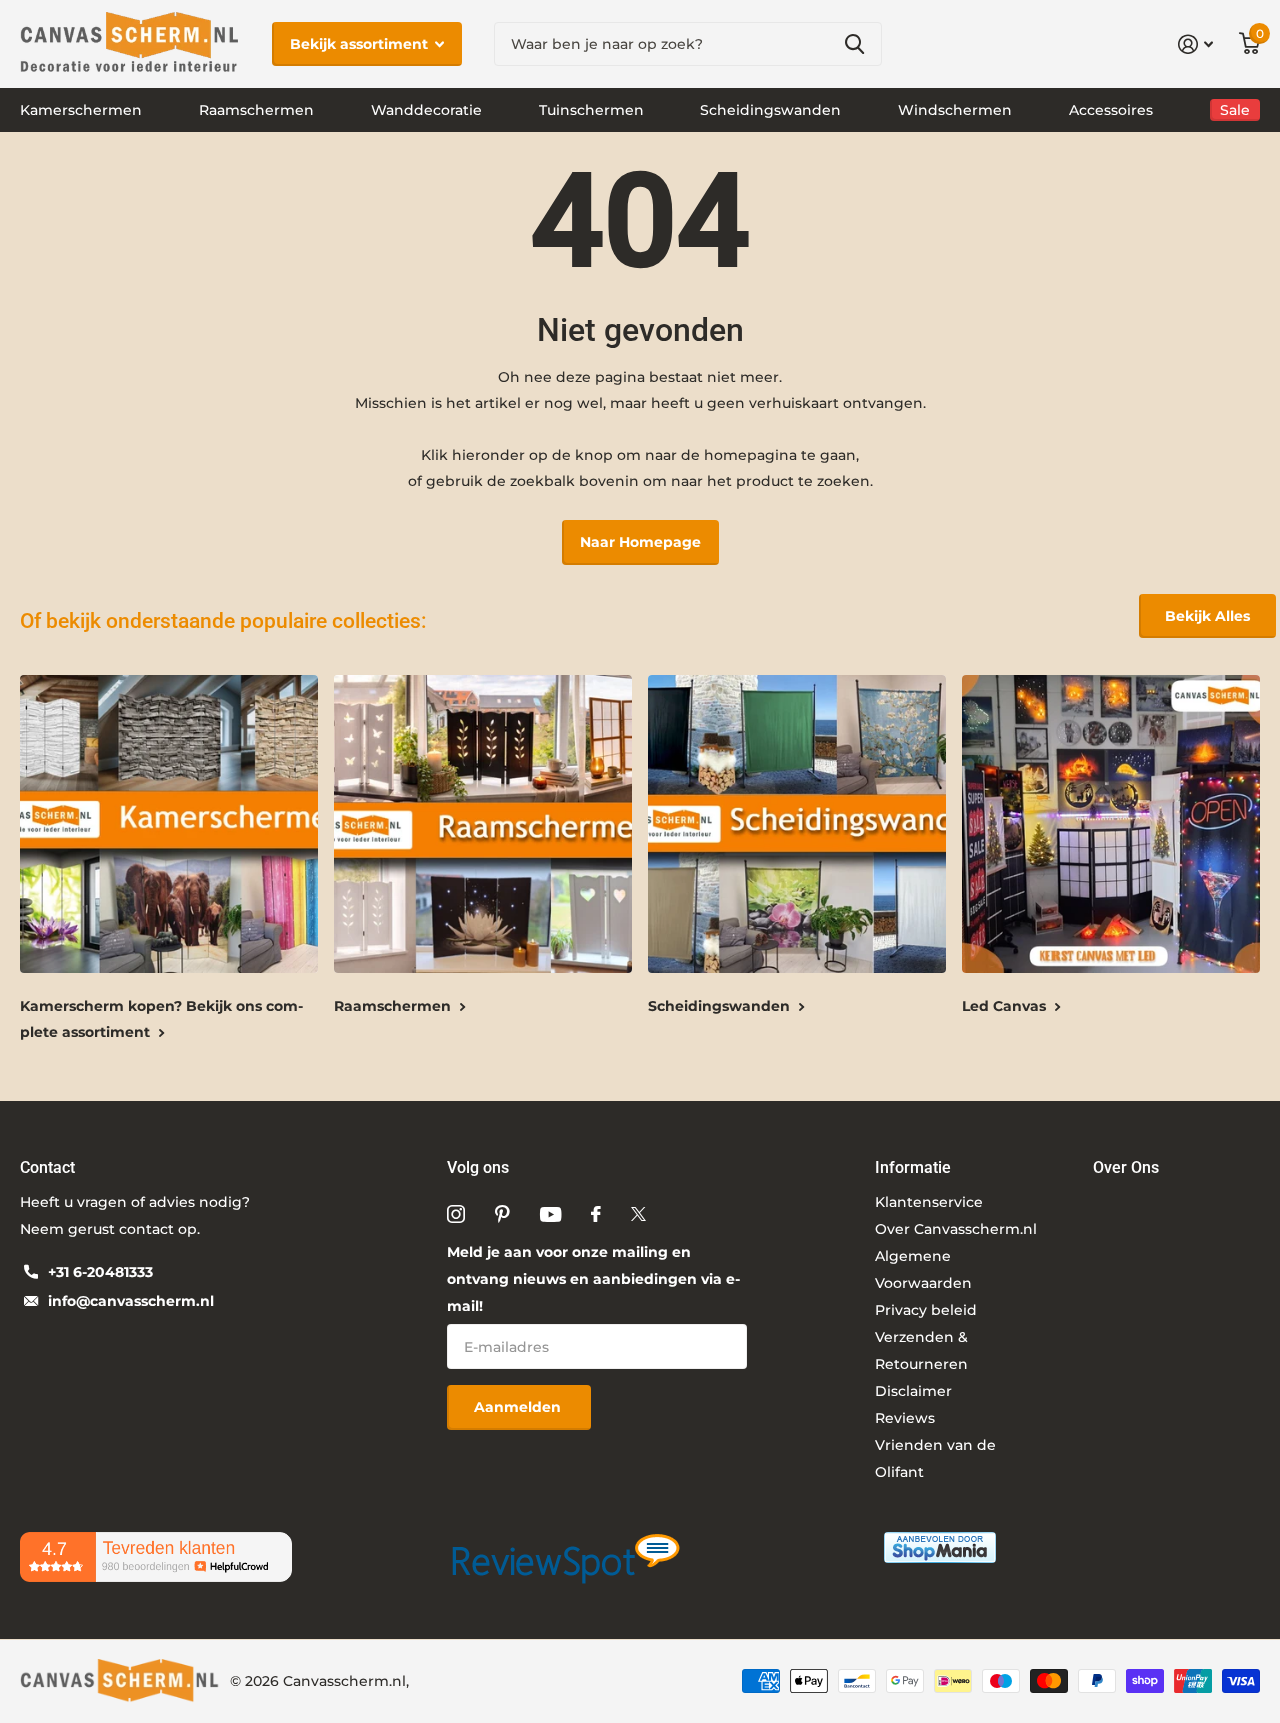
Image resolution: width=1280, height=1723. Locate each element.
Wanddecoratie (426, 110)
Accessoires (1111, 110)
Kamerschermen (81, 110)
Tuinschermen (591, 110)
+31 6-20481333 (100, 1272)
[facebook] (596, 1214)
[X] (638, 1214)
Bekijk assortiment (361, 44)
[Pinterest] (502, 1214)
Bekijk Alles (1207, 616)
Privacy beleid (926, 1310)
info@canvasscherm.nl (131, 1301)
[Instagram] (456, 1214)
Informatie (913, 1167)
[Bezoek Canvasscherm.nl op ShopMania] (940, 1547)
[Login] (1195, 44)
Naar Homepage (640, 542)
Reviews (905, 1418)
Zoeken (854, 44)
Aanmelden (519, 1407)
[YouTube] (550, 1214)
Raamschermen (256, 110)
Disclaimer (913, 1391)
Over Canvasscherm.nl (956, 1229)
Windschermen (955, 110)
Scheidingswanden (770, 110)
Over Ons (1126, 1167)
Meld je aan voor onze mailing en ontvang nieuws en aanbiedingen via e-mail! (593, 1279)
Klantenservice (929, 1202)
